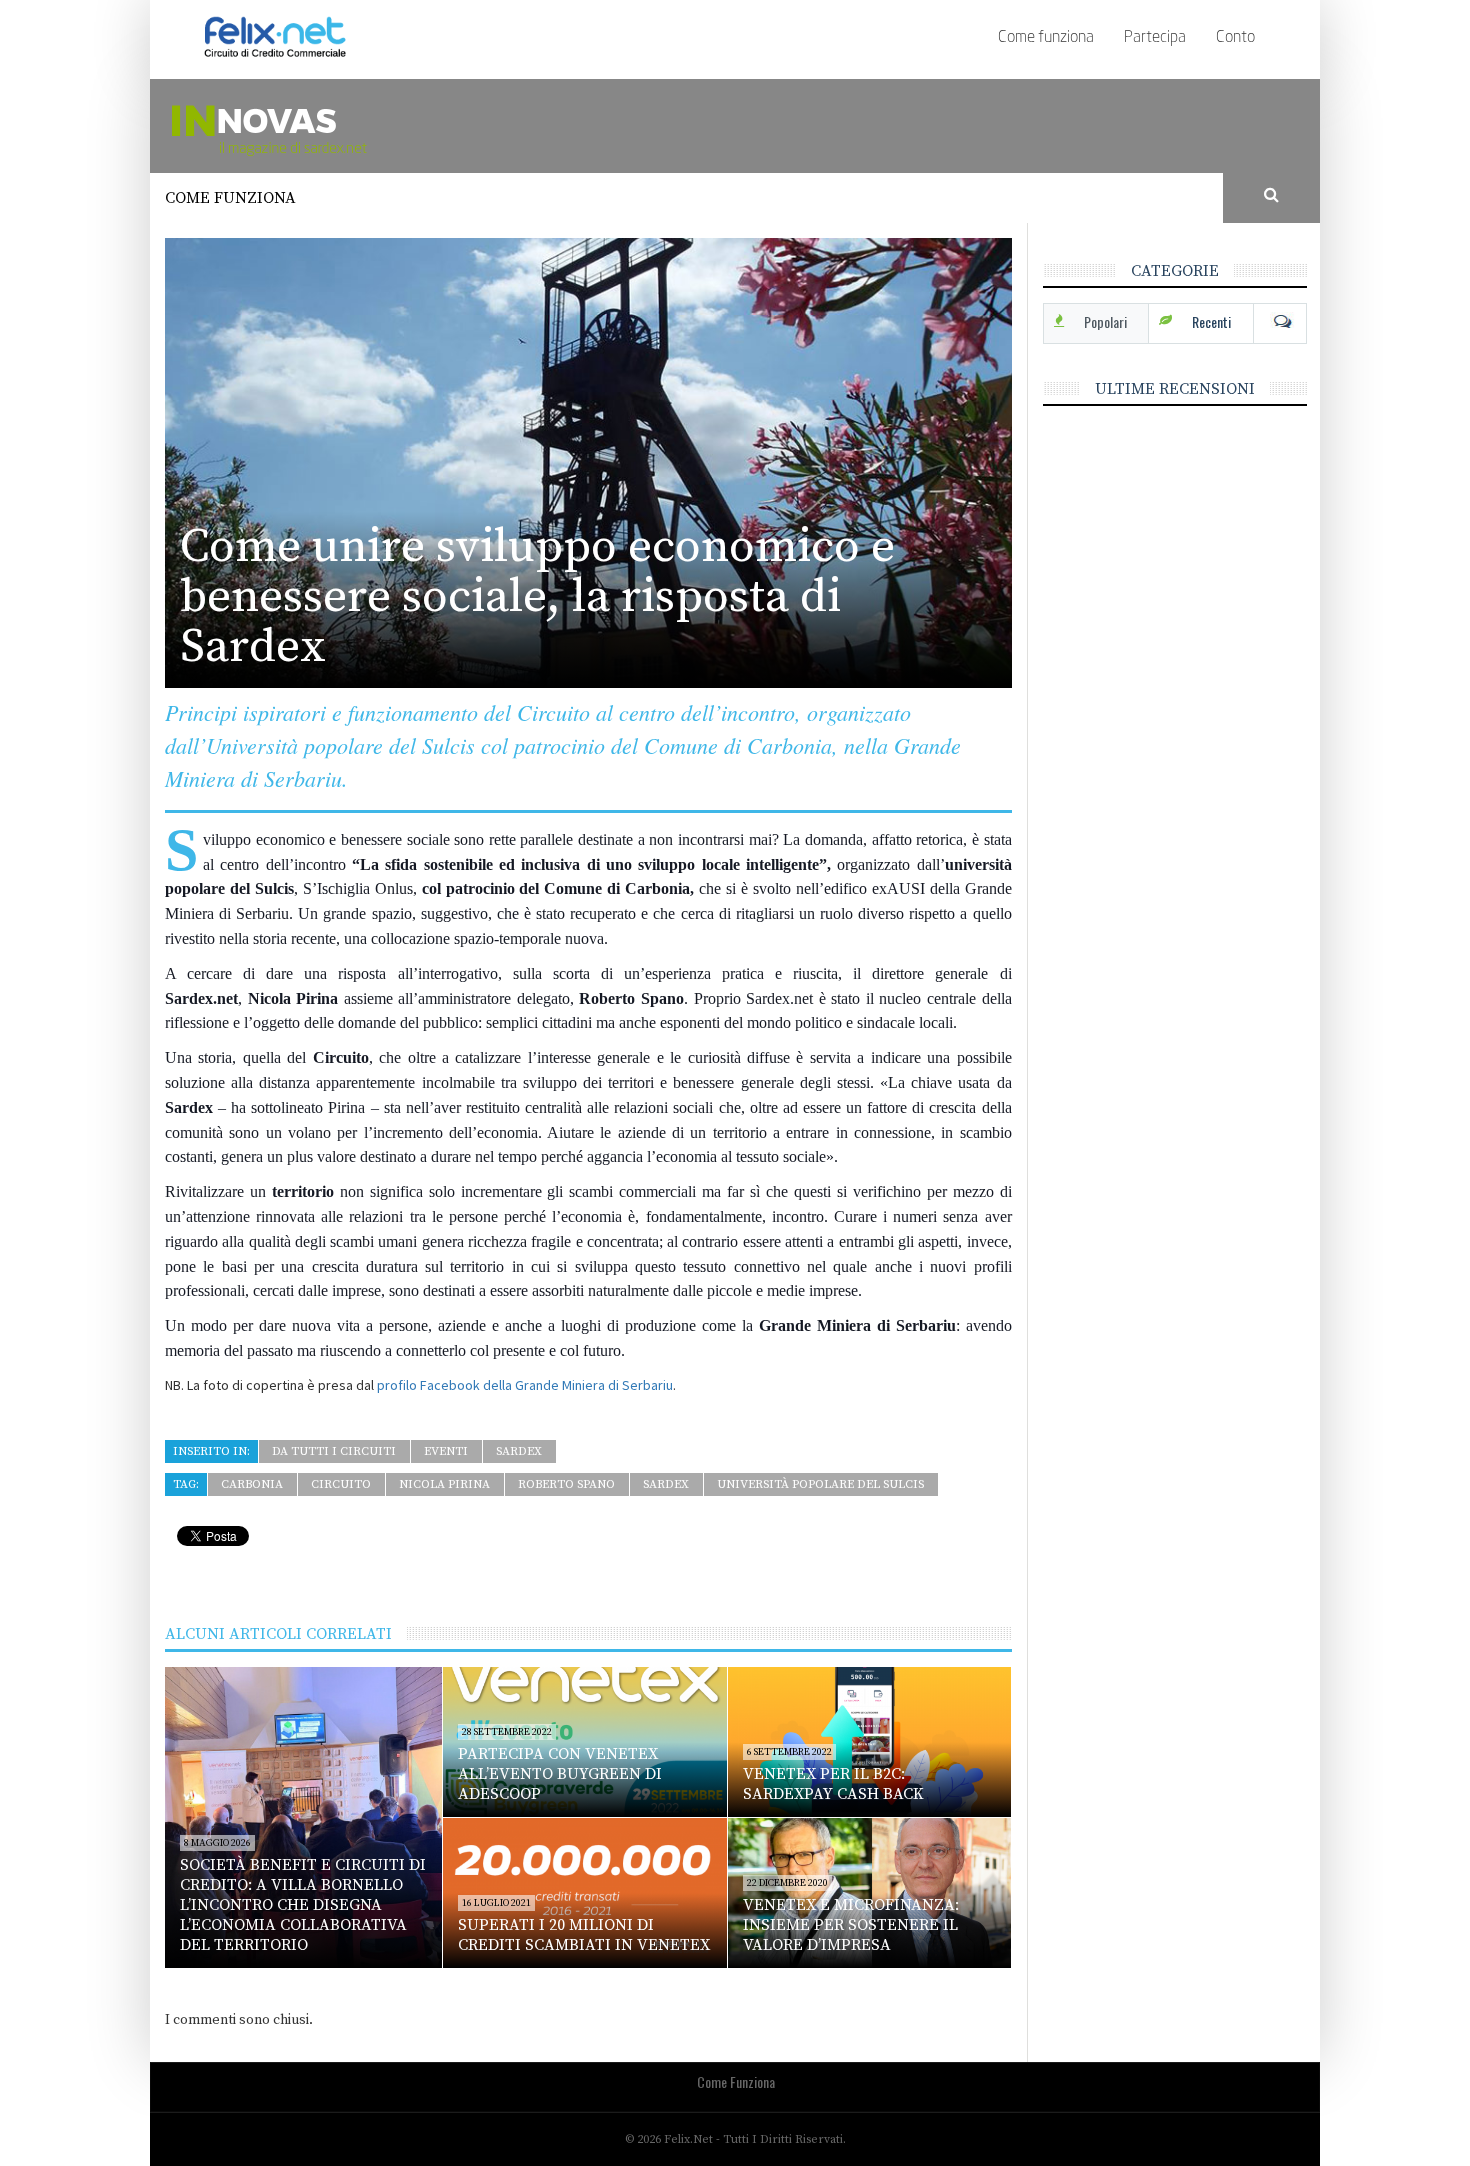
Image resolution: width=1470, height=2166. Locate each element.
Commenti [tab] (1280, 322)
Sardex (519, 1451)
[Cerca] (1272, 196)
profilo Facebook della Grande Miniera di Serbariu (525, 1385)
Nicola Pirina (444, 1484)
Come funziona (1046, 38)
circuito (341, 1484)
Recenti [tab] (1211, 321)
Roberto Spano (566, 1484)
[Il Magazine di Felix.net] (330, 125)
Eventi (446, 1451)
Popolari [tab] (1105, 321)
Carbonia (252, 1484)
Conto (1235, 38)
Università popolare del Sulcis (820, 1484)
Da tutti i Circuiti (334, 1451)
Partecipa (1155, 38)
